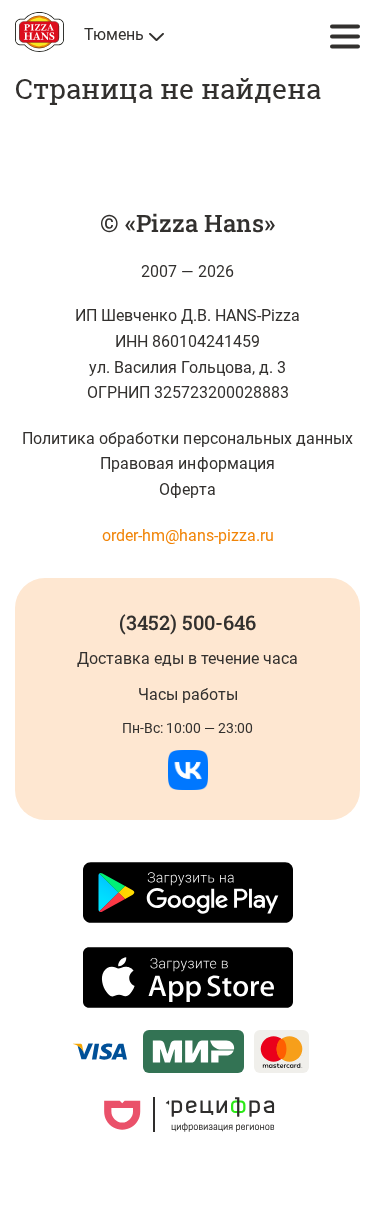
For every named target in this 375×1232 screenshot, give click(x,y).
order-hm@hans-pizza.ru (188, 535)
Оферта (187, 489)
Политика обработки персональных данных (187, 438)
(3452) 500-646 (187, 622)
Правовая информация (187, 463)
